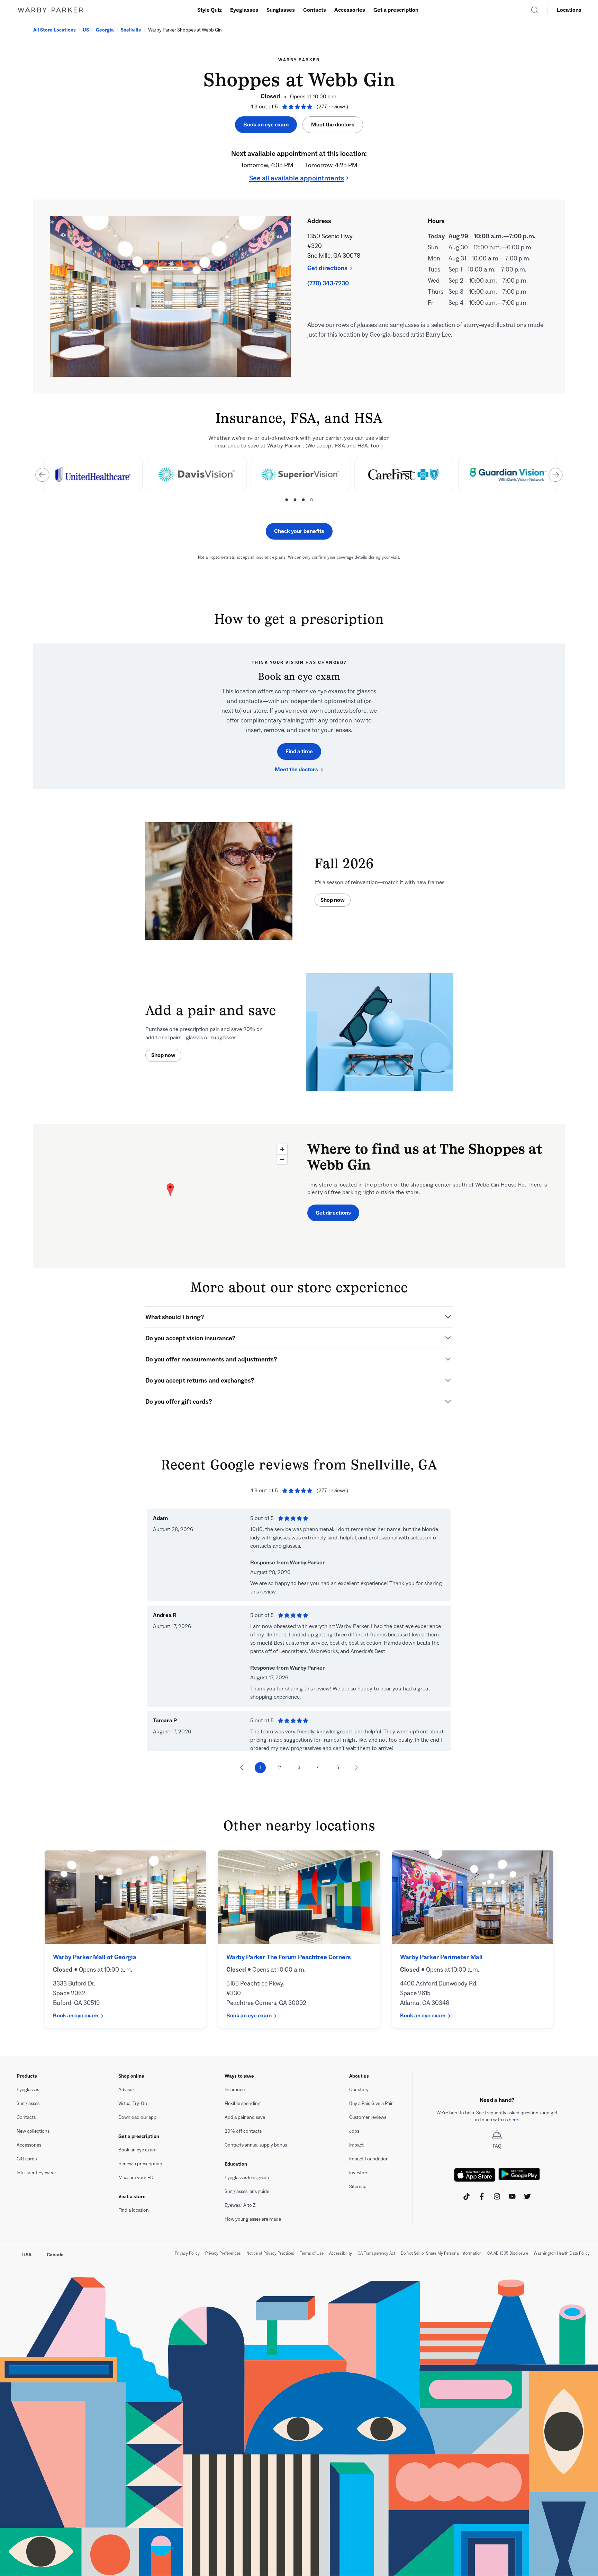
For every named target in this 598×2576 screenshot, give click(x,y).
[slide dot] (287, 500)
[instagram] (497, 2196)
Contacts (315, 10)
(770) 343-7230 (328, 283)
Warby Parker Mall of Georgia (95, 1957)
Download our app (137, 2117)
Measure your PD (136, 2178)
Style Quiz (210, 10)
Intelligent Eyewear (36, 2173)
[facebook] (482, 2196)
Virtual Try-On (133, 2103)
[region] (170, 1196)
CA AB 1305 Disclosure (508, 2253)
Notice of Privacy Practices (270, 2253)
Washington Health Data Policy (562, 2253)
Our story (359, 2090)
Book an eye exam (266, 125)
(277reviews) (332, 106)
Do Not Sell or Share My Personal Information (441, 2253)
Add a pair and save (245, 2117)
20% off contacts (243, 2131)
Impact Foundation (369, 2159)
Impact (356, 2145)
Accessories (350, 10)
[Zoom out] (282, 1159)
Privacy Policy (187, 2253)
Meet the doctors (333, 125)
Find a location (134, 2210)
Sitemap (358, 2187)
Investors (359, 2173)
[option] (92, 474)
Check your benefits (299, 531)
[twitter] (527, 2196)
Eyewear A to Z (240, 2205)
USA (27, 2255)
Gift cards (27, 2159)
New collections (33, 2131)
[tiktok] (466, 2196)
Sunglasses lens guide (247, 2191)
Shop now (333, 900)
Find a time (299, 751)
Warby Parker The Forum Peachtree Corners (289, 1957)
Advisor (126, 2090)
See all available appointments (297, 178)
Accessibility (341, 2253)
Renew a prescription (140, 2164)
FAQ (497, 2146)
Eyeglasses (244, 10)
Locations (569, 10)
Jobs (354, 2131)
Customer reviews (368, 2117)
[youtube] (512, 2196)
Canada (55, 2255)
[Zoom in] (282, 1149)
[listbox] (299, 479)
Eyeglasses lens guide (247, 2178)
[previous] (42, 475)
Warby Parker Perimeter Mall (441, 1957)
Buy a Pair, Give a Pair (371, 2103)
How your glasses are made (253, 2219)
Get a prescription (396, 10)
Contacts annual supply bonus (256, 2145)
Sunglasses (281, 10)
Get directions (327, 268)
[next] (556, 475)
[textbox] (497, 2116)
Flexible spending (243, 2103)
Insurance (235, 2090)
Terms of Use (312, 2253)
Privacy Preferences (223, 2253)
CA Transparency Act (376, 2253)
